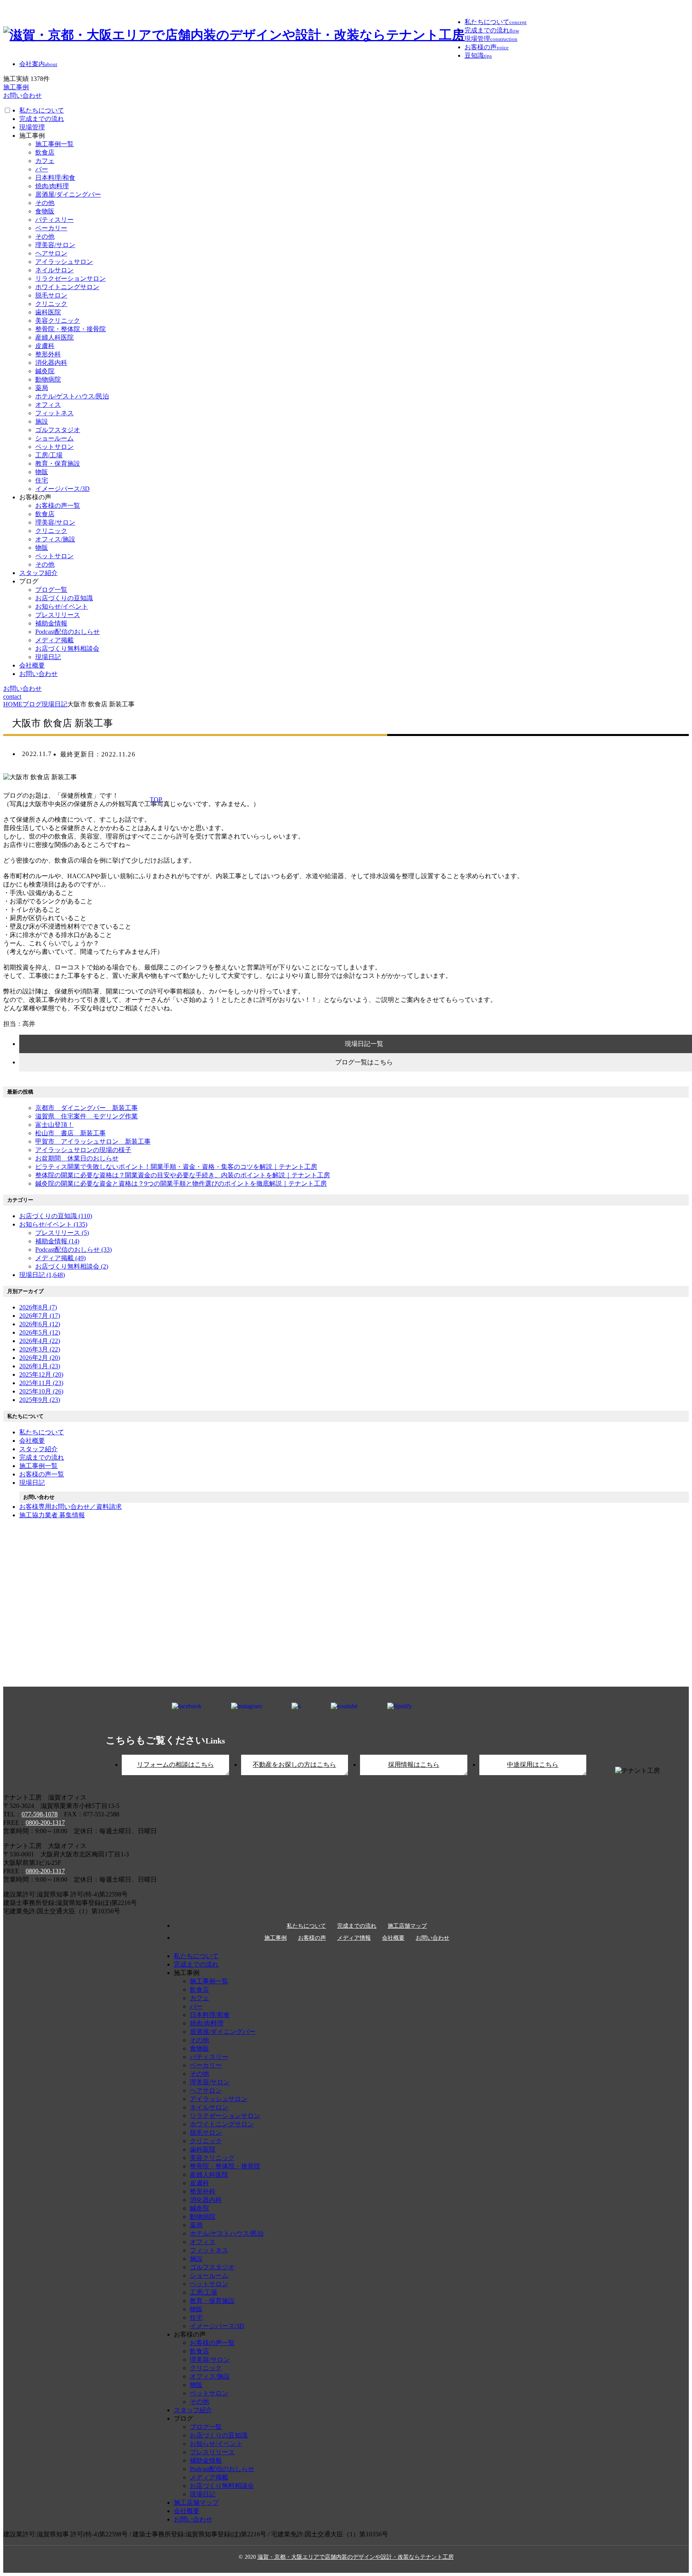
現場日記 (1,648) (42, 1275)
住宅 (42, 480)
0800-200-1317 (45, 1823)
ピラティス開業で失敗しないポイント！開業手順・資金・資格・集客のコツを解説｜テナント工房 (176, 1167)
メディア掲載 (54, 640)
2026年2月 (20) (40, 1358)
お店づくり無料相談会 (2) (72, 1266)
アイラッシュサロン (64, 262)
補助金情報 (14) (57, 1241)
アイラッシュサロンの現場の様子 (83, 1150)
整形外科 (48, 354)
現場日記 (48, 657)
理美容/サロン (55, 245)
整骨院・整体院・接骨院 (70, 329)
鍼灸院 (45, 371)
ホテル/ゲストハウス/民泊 (72, 396)
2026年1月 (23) (40, 1366)
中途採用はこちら (533, 1765)
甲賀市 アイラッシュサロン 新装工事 (93, 1141)
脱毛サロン (51, 295)
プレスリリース (58, 615)
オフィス (48, 405)
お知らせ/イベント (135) (53, 1224)
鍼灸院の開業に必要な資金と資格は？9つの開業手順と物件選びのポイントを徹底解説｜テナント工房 (181, 1183)
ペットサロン (54, 447)
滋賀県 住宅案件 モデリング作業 (86, 1116)
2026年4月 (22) (40, 1341)
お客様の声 (312, 1938)
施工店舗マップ (407, 1926)
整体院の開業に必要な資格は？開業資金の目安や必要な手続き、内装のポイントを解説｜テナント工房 (183, 1175)
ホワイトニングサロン (67, 287)
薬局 (42, 388)
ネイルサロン (54, 270)
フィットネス (54, 413)
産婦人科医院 (54, 337)
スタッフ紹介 (38, 573)
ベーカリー (51, 228)
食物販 (45, 211)
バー (42, 169)
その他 (45, 203)
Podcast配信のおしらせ (67, 632)
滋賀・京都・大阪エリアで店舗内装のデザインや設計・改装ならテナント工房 (356, 2557)
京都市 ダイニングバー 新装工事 (86, 1108)
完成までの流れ (42, 119)
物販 (42, 472)
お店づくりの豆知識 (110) (56, 1216)
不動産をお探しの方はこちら (294, 1765)
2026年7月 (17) (40, 1316)
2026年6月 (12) (40, 1324)
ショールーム (54, 438)
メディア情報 (354, 1938)
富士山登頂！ (54, 1125)
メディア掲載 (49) (60, 1258)
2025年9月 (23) (40, 1400)
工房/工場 (49, 455)
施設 (42, 421)
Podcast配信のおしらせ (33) (73, 1250)
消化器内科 (51, 363)
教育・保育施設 (58, 464)
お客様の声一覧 (58, 506)
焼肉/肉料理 (52, 186)
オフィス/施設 (55, 539)
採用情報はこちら (414, 1765)
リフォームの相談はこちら (175, 1765)
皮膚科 (45, 346)
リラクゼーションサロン (70, 279)
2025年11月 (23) (41, 1383)
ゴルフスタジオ (58, 430)
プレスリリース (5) (62, 1233)
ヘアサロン (51, 253)
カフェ (45, 161)
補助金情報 (51, 623)
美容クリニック (58, 321)
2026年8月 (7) (38, 1307)
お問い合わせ (38, 674)
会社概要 (32, 665)
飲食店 (45, 152)
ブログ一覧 (51, 590)
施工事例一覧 (54, 144)
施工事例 (276, 1938)
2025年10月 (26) (41, 1391)
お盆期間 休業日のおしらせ (77, 1158)
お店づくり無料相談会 (67, 649)
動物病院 (48, 379)
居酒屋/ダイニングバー (68, 194)
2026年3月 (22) (40, 1349)
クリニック (51, 304)
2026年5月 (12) (40, 1332)
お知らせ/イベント (62, 606)
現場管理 (32, 127)
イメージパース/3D (62, 489)
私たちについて (42, 110)
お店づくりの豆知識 (64, 598)
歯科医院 (48, 312)
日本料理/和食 (55, 178)
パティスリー (54, 220)
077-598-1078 (40, 1814)
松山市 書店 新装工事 (70, 1133)
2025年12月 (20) (41, 1374)
